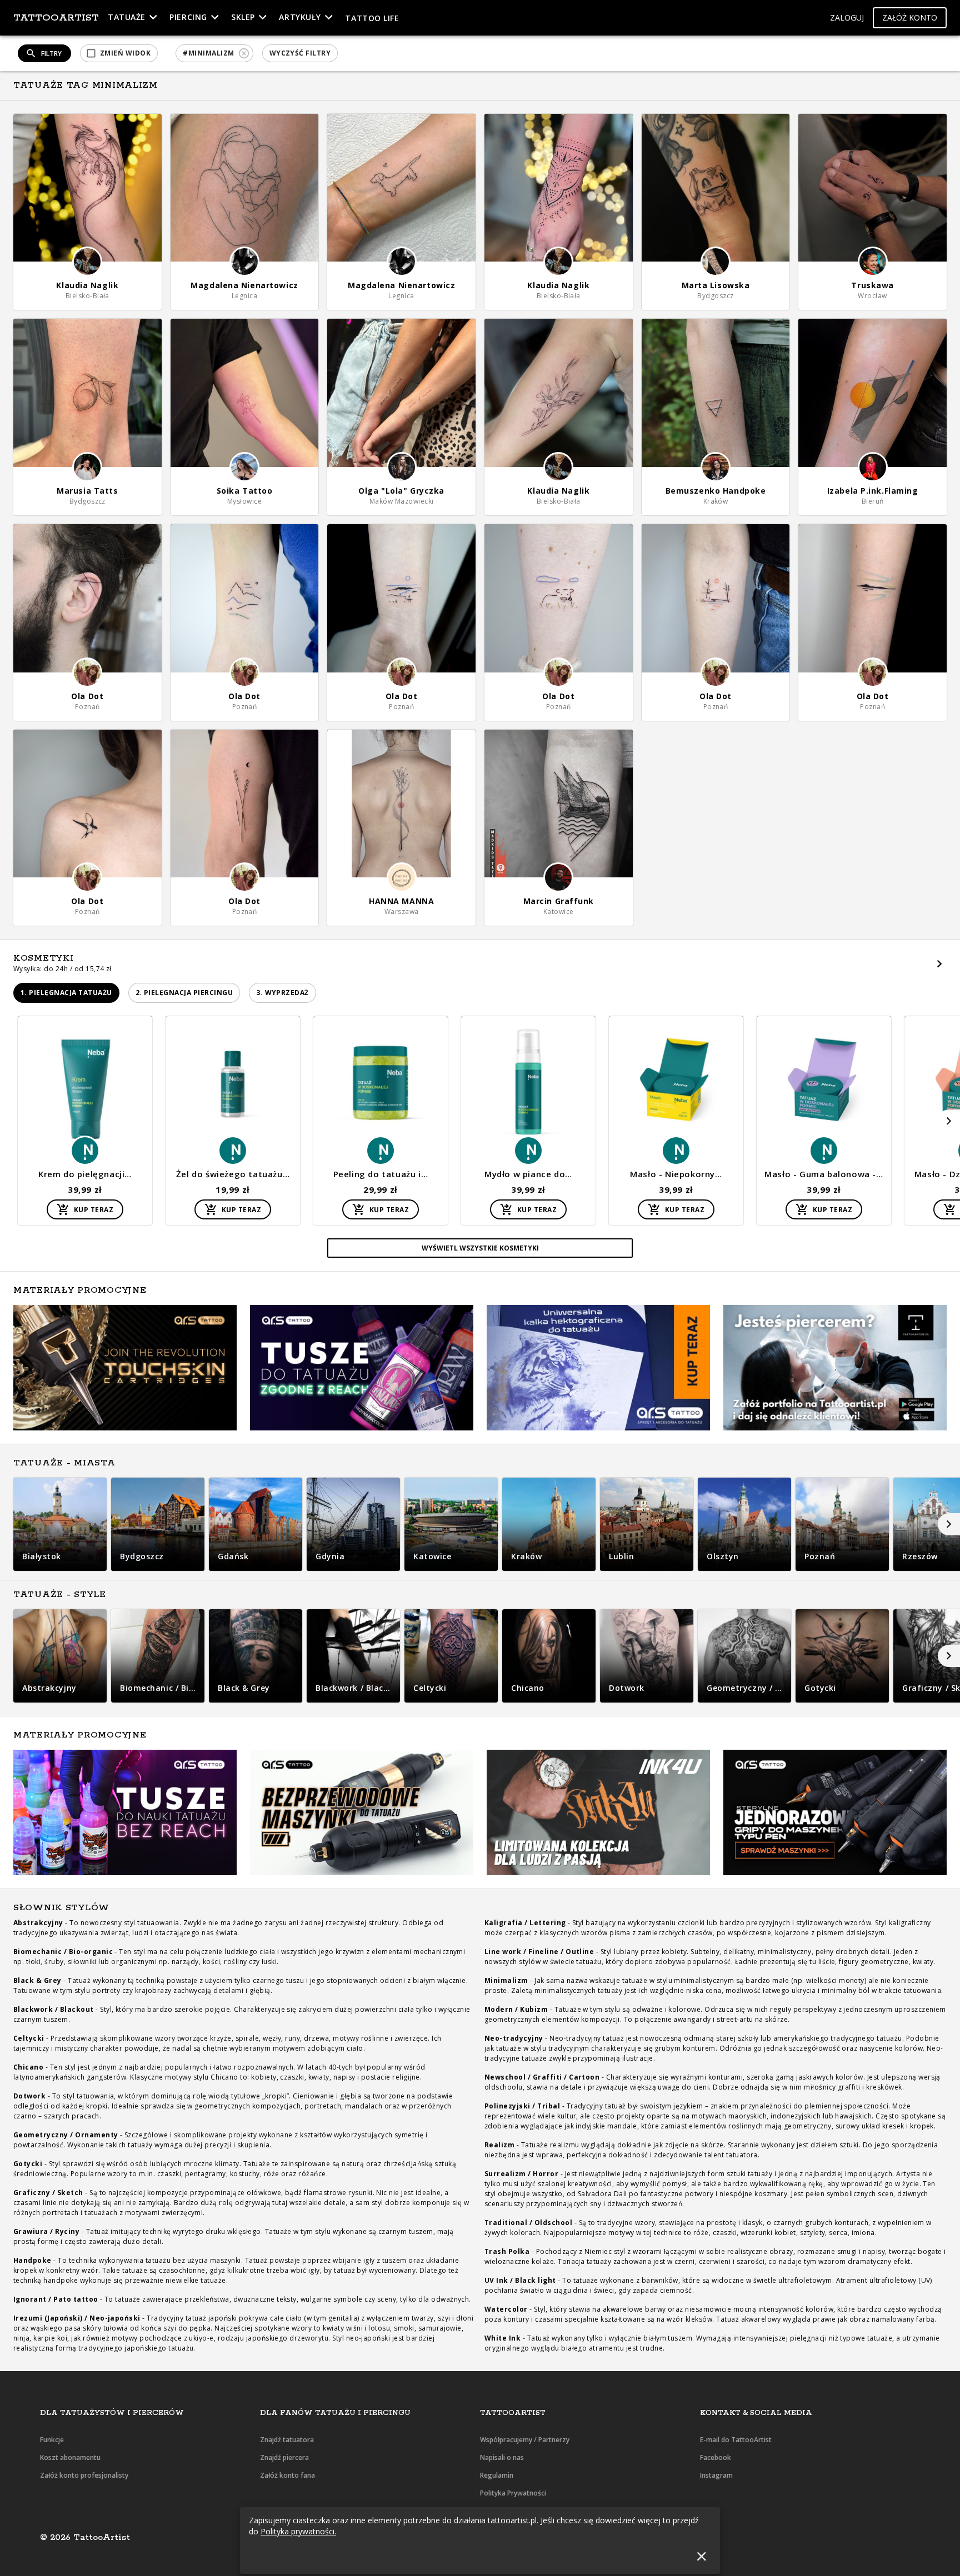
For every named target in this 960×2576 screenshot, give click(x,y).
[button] (847, 18)
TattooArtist (56, 18)
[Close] (701, 2556)
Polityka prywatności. (298, 2531)
